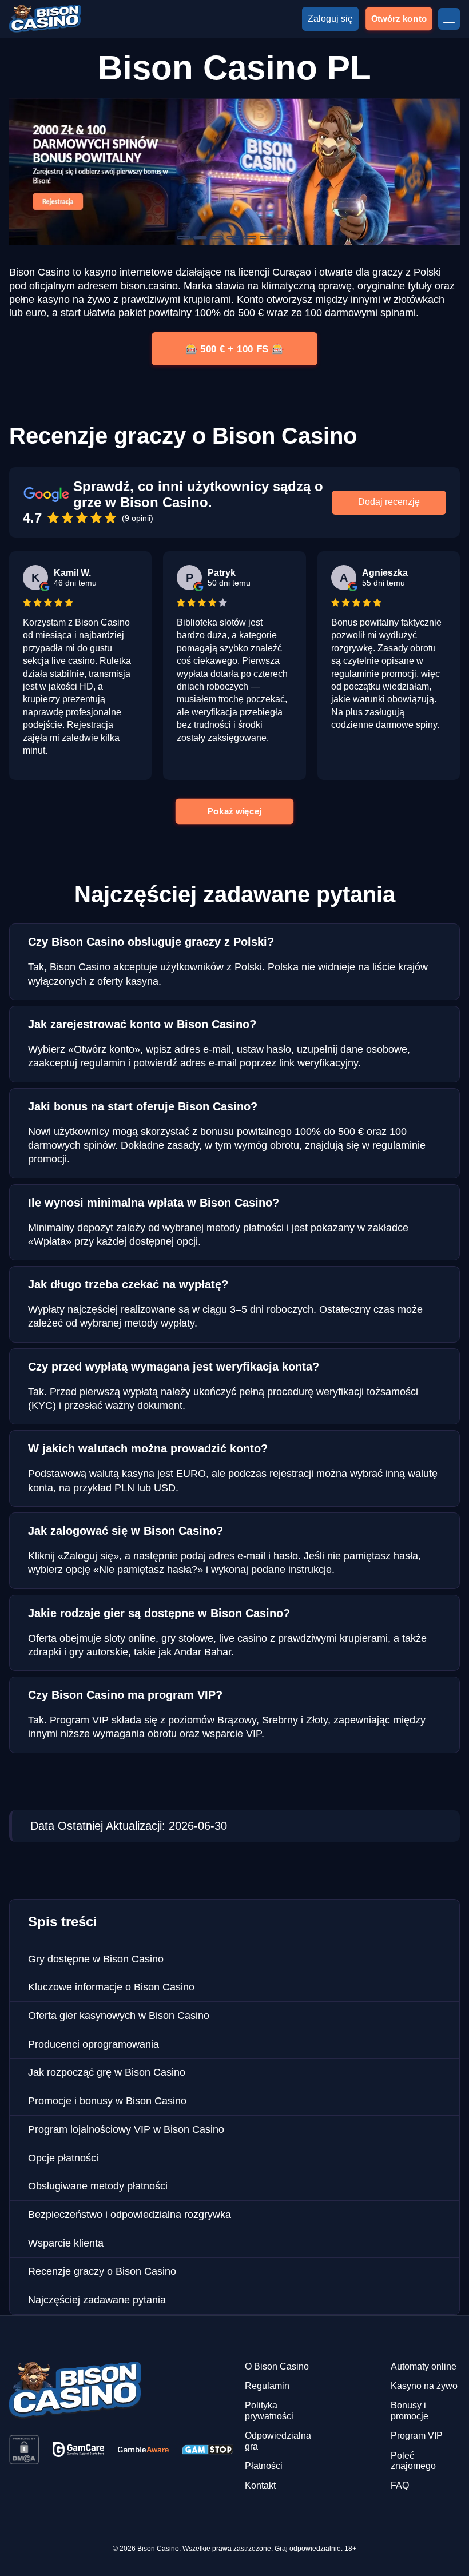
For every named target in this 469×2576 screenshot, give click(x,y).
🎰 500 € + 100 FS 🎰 (234, 349)
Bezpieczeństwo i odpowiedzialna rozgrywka (130, 2215)
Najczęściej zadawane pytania (97, 2300)
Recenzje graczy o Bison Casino (102, 2271)
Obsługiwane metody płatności (98, 2186)
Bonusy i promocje (410, 2410)
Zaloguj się (330, 19)
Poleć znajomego (413, 2461)
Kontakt (260, 2485)
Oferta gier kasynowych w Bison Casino (119, 2016)
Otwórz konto (399, 19)
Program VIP (417, 2436)
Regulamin (267, 2386)
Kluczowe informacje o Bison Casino (111, 1987)
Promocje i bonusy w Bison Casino (107, 2101)
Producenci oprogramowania (94, 2044)
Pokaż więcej (234, 811)
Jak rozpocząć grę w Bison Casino (107, 2072)
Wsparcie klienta (66, 2243)
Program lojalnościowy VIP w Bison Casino (126, 2129)
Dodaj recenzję (389, 502)
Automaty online (424, 2366)
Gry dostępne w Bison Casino (96, 1959)
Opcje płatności (63, 2158)
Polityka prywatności (269, 2410)
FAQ (400, 2485)
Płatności (264, 2466)
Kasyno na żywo (424, 2386)
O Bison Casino (277, 2366)
